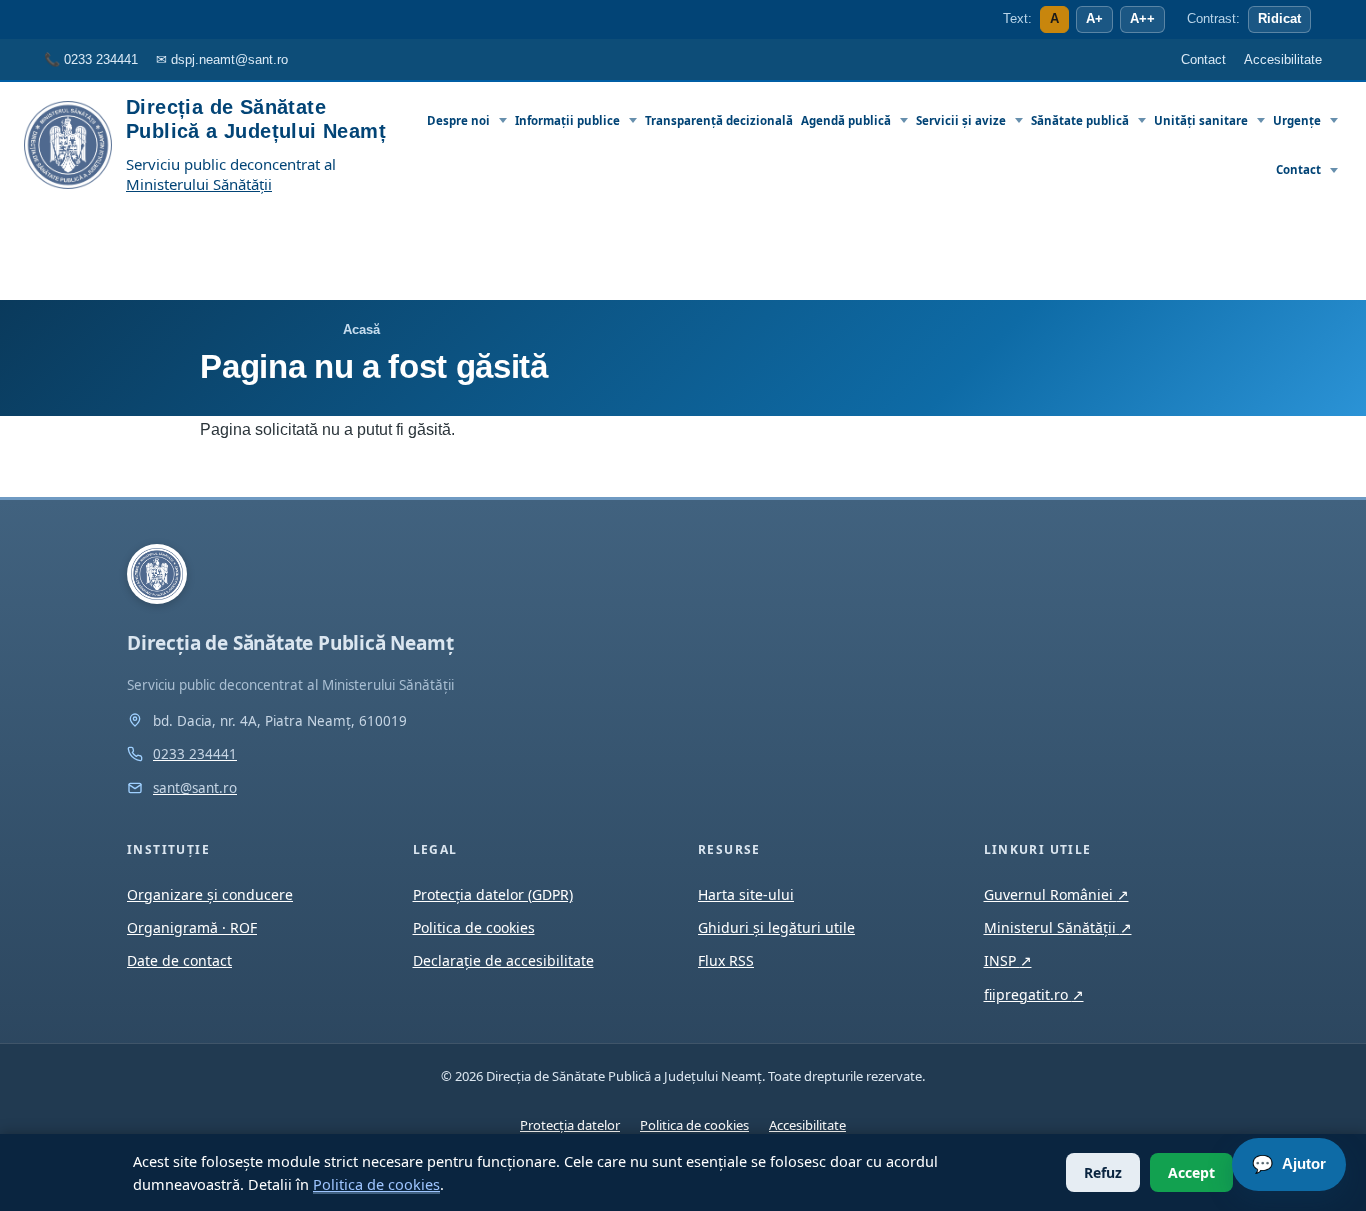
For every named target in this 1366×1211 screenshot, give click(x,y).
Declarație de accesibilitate (503, 960)
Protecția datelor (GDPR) (493, 894)
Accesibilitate (807, 1125)
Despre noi (458, 120)
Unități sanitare (1201, 120)
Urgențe (1297, 120)
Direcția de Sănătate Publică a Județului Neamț (256, 119)
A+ (1094, 19)
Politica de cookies (376, 1184)
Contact (1298, 169)
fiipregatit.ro (1034, 994)
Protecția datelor (570, 1125)
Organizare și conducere (210, 894)
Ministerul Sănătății (1058, 927)
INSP (1008, 960)
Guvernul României (1056, 894)
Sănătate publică (1080, 120)
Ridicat (1279, 19)
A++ (1142, 19)
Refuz (1103, 1172)
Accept (1191, 1172)
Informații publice (567, 120)
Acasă (361, 329)
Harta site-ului (746, 894)
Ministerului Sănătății (199, 184)
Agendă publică (846, 120)
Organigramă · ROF (192, 927)
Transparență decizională (719, 120)
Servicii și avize (961, 120)
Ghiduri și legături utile (776, 927)
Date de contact (179, 960)
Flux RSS (726, 960)
